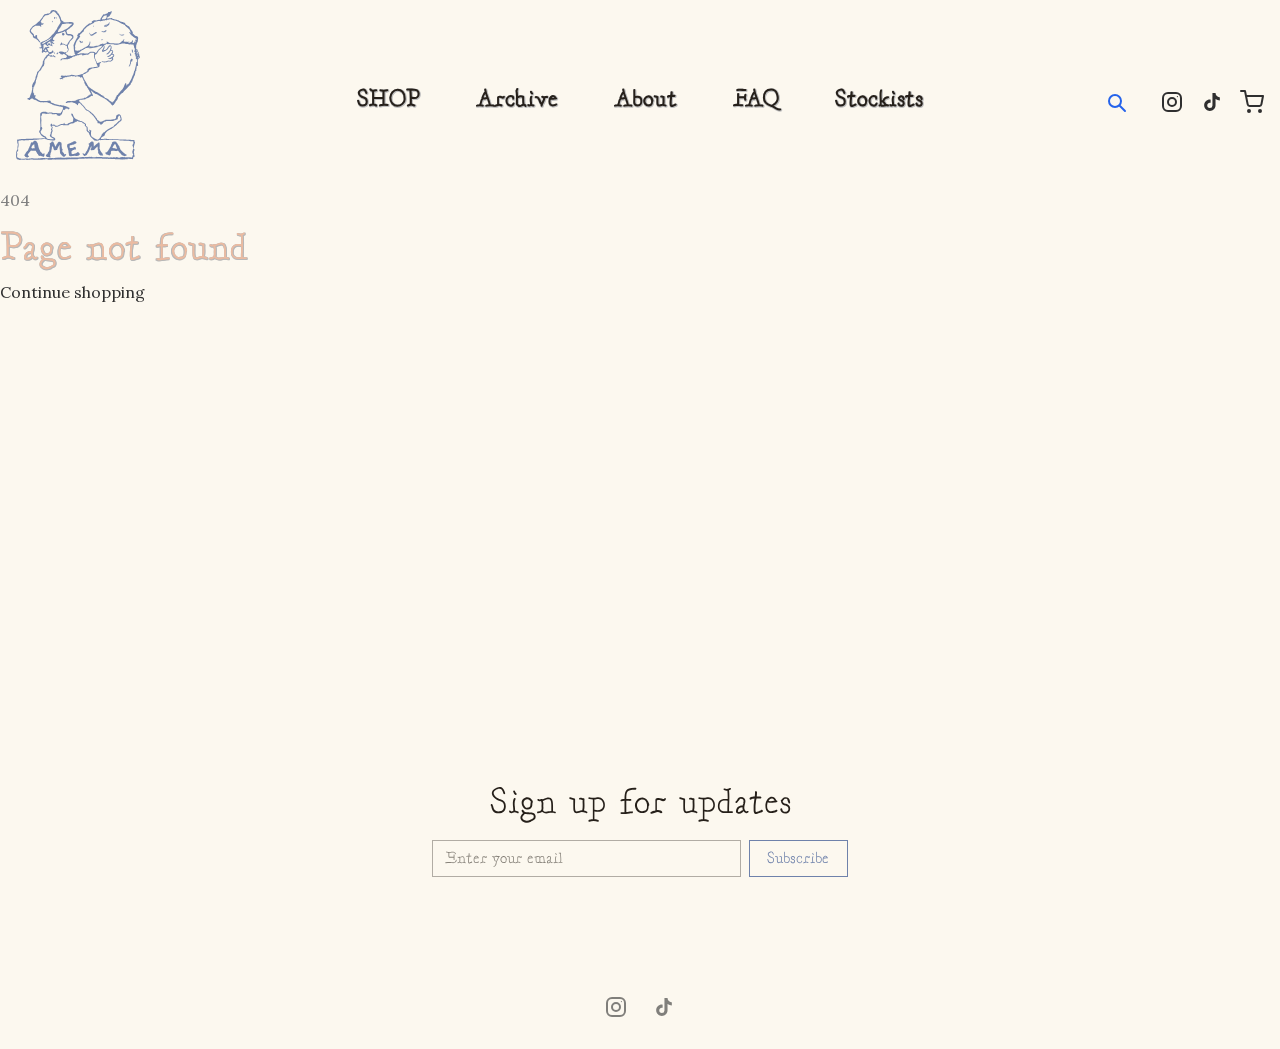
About (645, 100)
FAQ (756, 100)
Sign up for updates (640, 804)
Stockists (879, 100)
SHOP (388, 100)
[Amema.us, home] (78, 85)
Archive (517, 100)
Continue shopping (72, 292)
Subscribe (798, 859)
